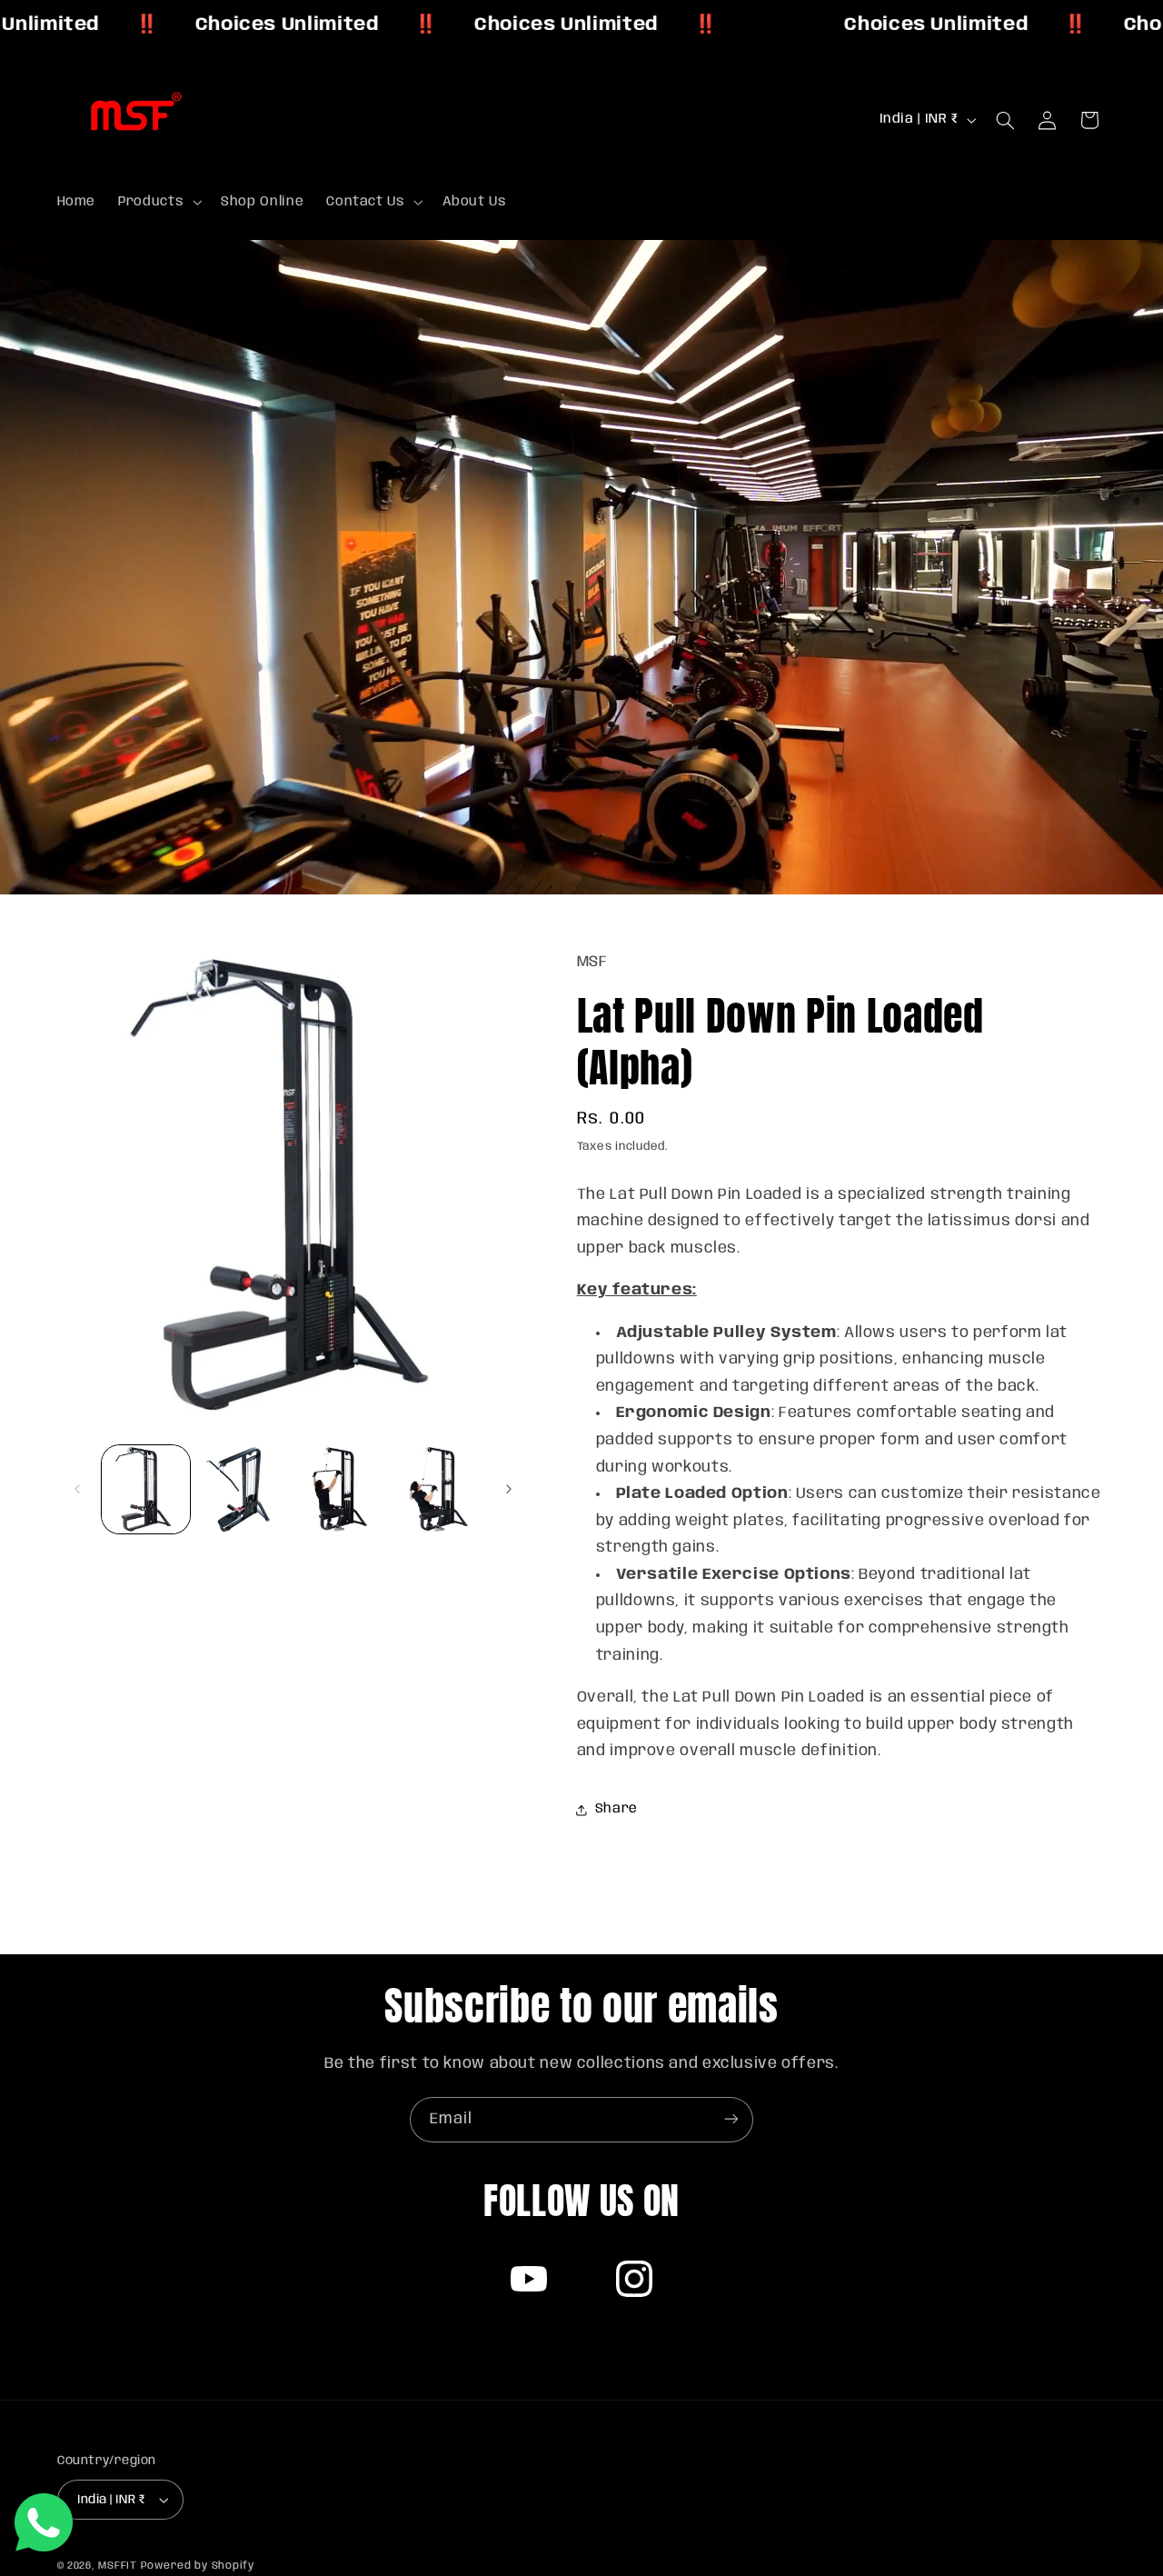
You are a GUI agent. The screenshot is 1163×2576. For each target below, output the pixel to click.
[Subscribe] (731, 2119)
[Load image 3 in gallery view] (341, 1489)
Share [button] (616, 1810)
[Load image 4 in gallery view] (438, 1489)
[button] (159, 202)
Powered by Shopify (198, 2566)
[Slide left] (77, 1490)
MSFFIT (117, 2566)
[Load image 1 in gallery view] (146, 1489)
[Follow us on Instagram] (634, 2279)
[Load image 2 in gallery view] (243, 1489)
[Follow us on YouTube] (529, 2279)
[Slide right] (509, 1490)
